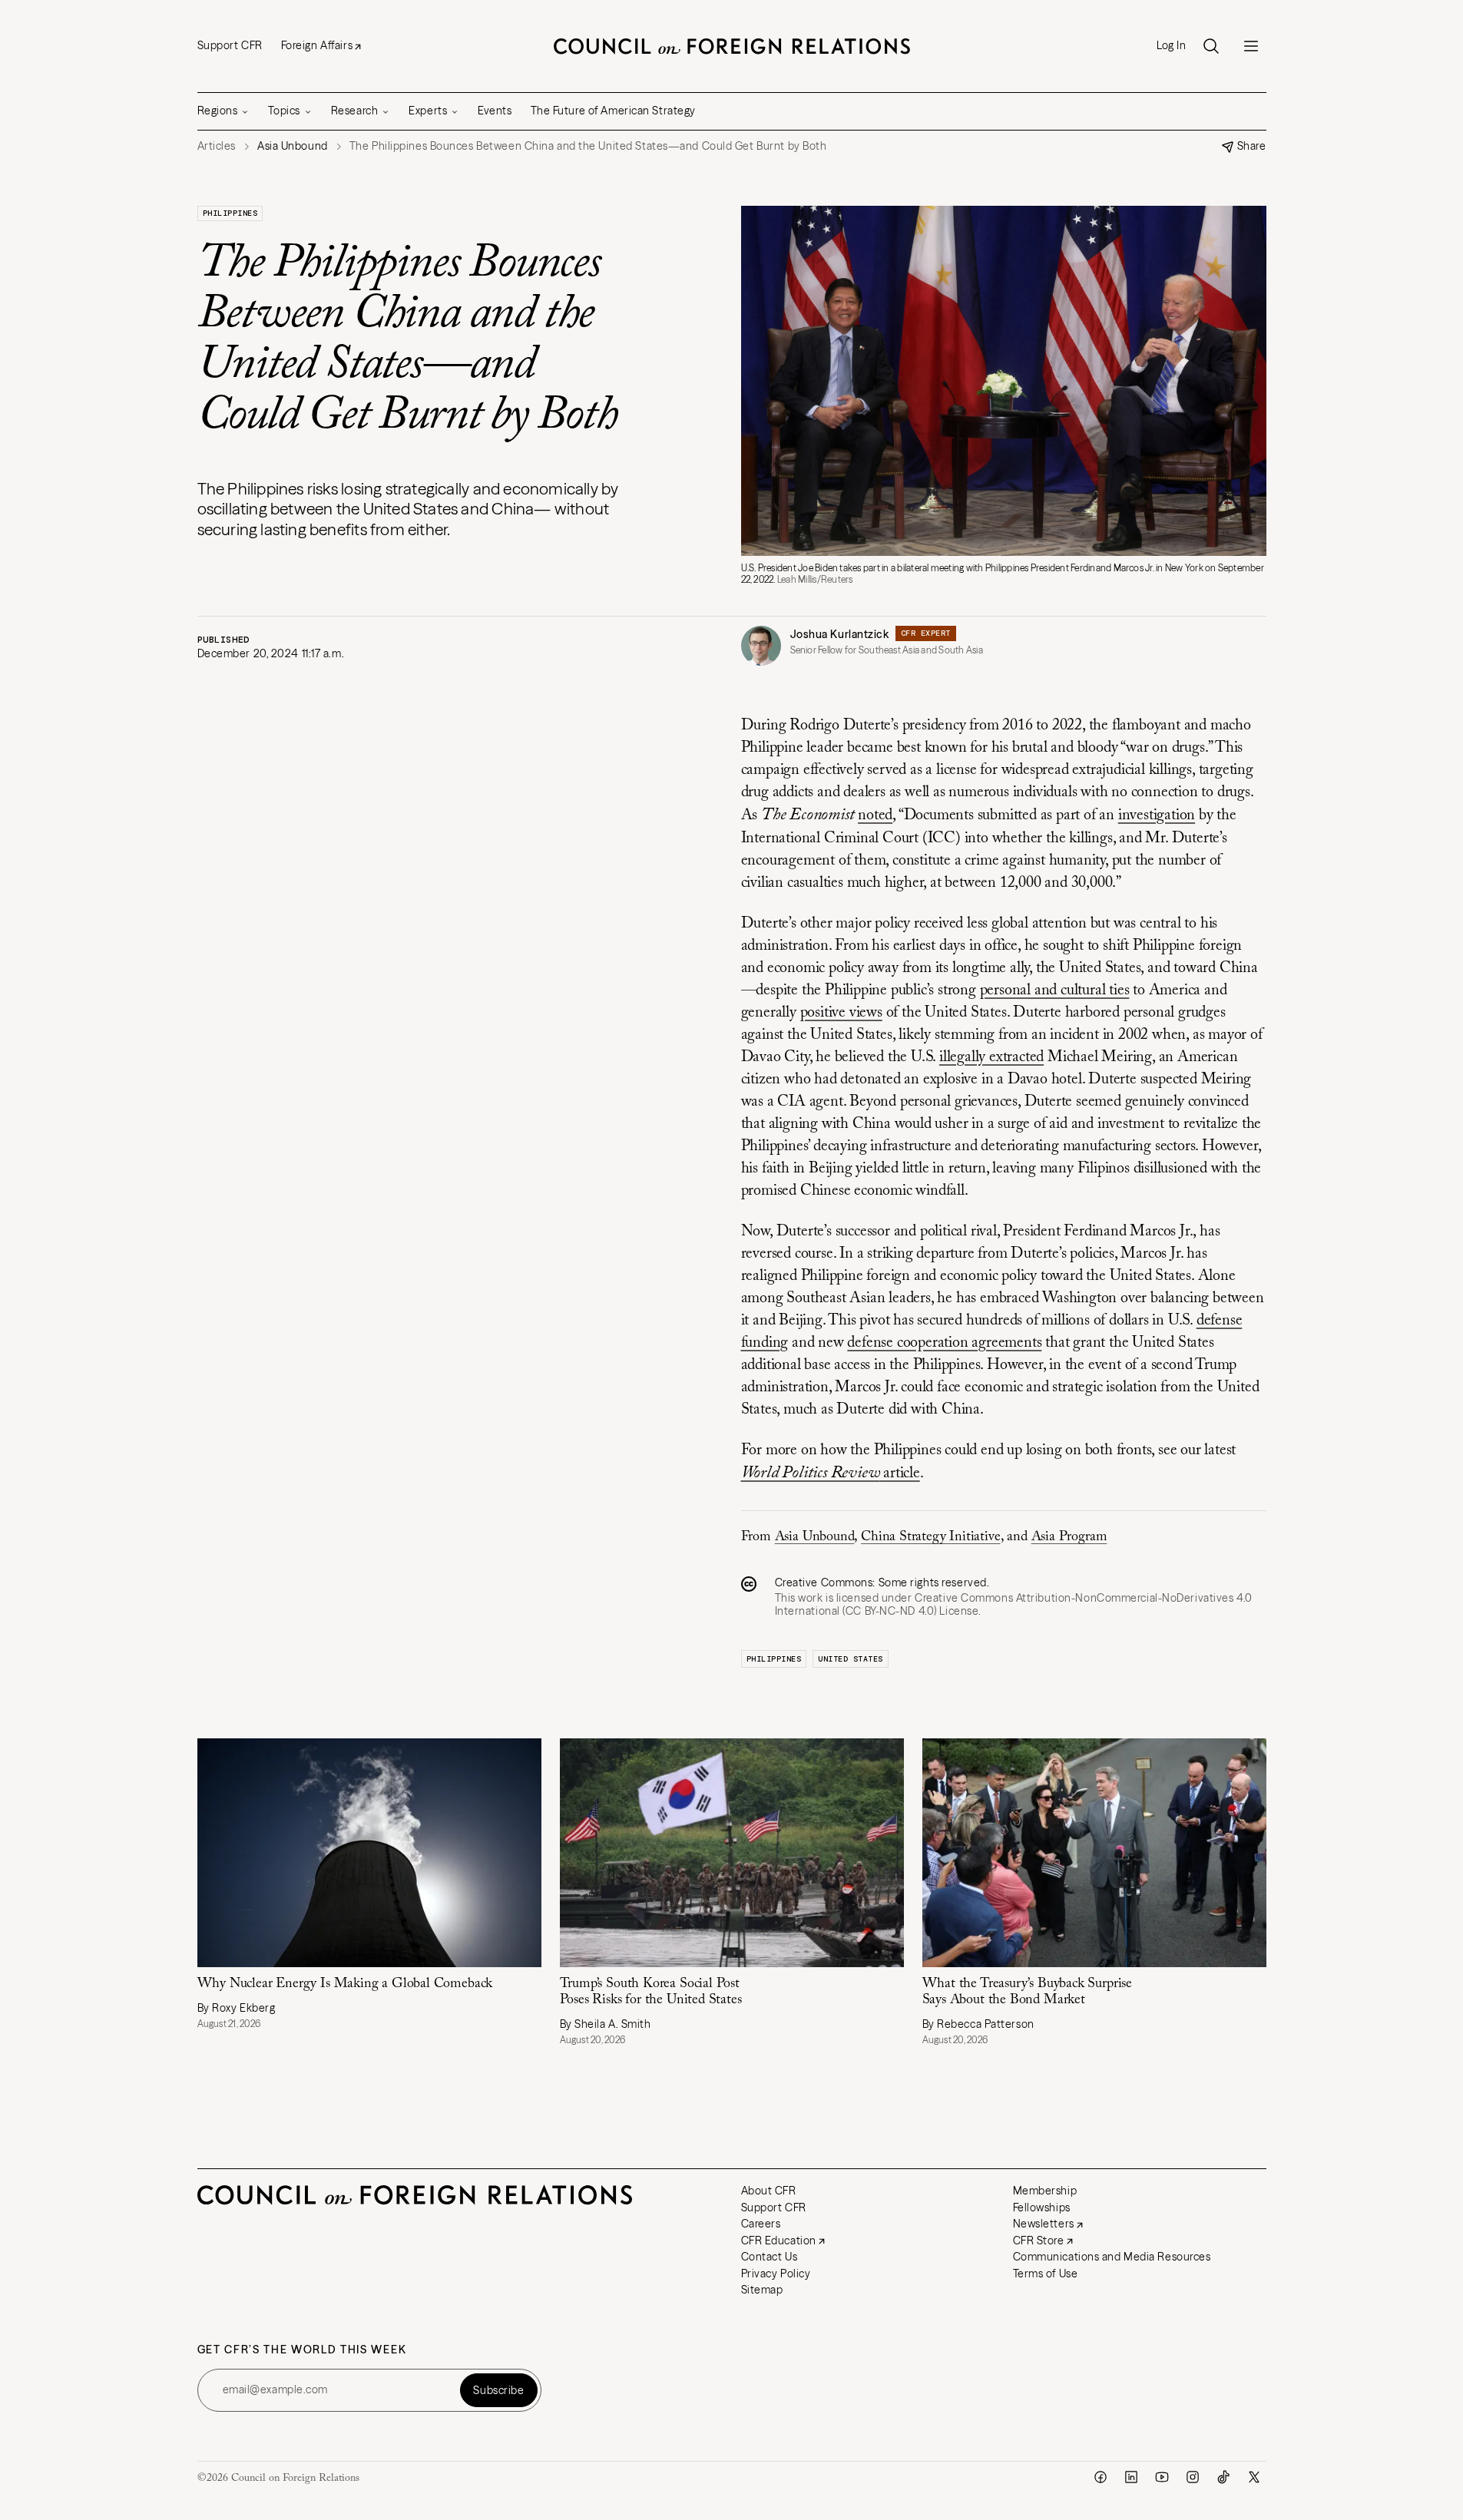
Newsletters (1044, 2224)
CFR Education (779, 2241)
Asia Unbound (815, 1537)
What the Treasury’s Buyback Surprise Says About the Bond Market (1028, 1992)
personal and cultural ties (1055, 990)
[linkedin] (1131, 2477)
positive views (841, 1013)
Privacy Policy (776, 2274)
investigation (1157, 815)
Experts (428, 111)
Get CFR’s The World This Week (302, 2350)
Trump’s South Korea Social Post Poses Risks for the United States (651, 1992)
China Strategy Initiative (931, 1537)
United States (851, 1659)
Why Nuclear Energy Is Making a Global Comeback (345, 1984)
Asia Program (1069, 1537)
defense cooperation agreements (944, 1343)
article (831, 1473)
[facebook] (1101, 2477)
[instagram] (1193, 2477)
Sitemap (762, 2290)
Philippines (230, 213)
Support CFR (230, 45)
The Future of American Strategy (613, 111)
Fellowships (1042, 2207)
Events (495, 111)
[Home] (732, 46)
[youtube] (1162, 2477)
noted (875, 815)
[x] (1254, 2477)
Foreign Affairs (317, 45)
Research (354, 111)
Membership (1045, 2191)
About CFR (769, 2191)
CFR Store (1039, 2241)
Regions (218, 111)
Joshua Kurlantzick (840, 634)
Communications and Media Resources (1112, 2257)
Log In (1171, 46)
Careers (761, 2224)
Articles (217, 146)
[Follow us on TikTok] (1223, 2477)
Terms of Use (1046, 2274)
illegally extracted (991, 1057)
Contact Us (770, 2257)
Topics (284, 111)
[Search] (1211, 46)
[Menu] (1251, 46)
